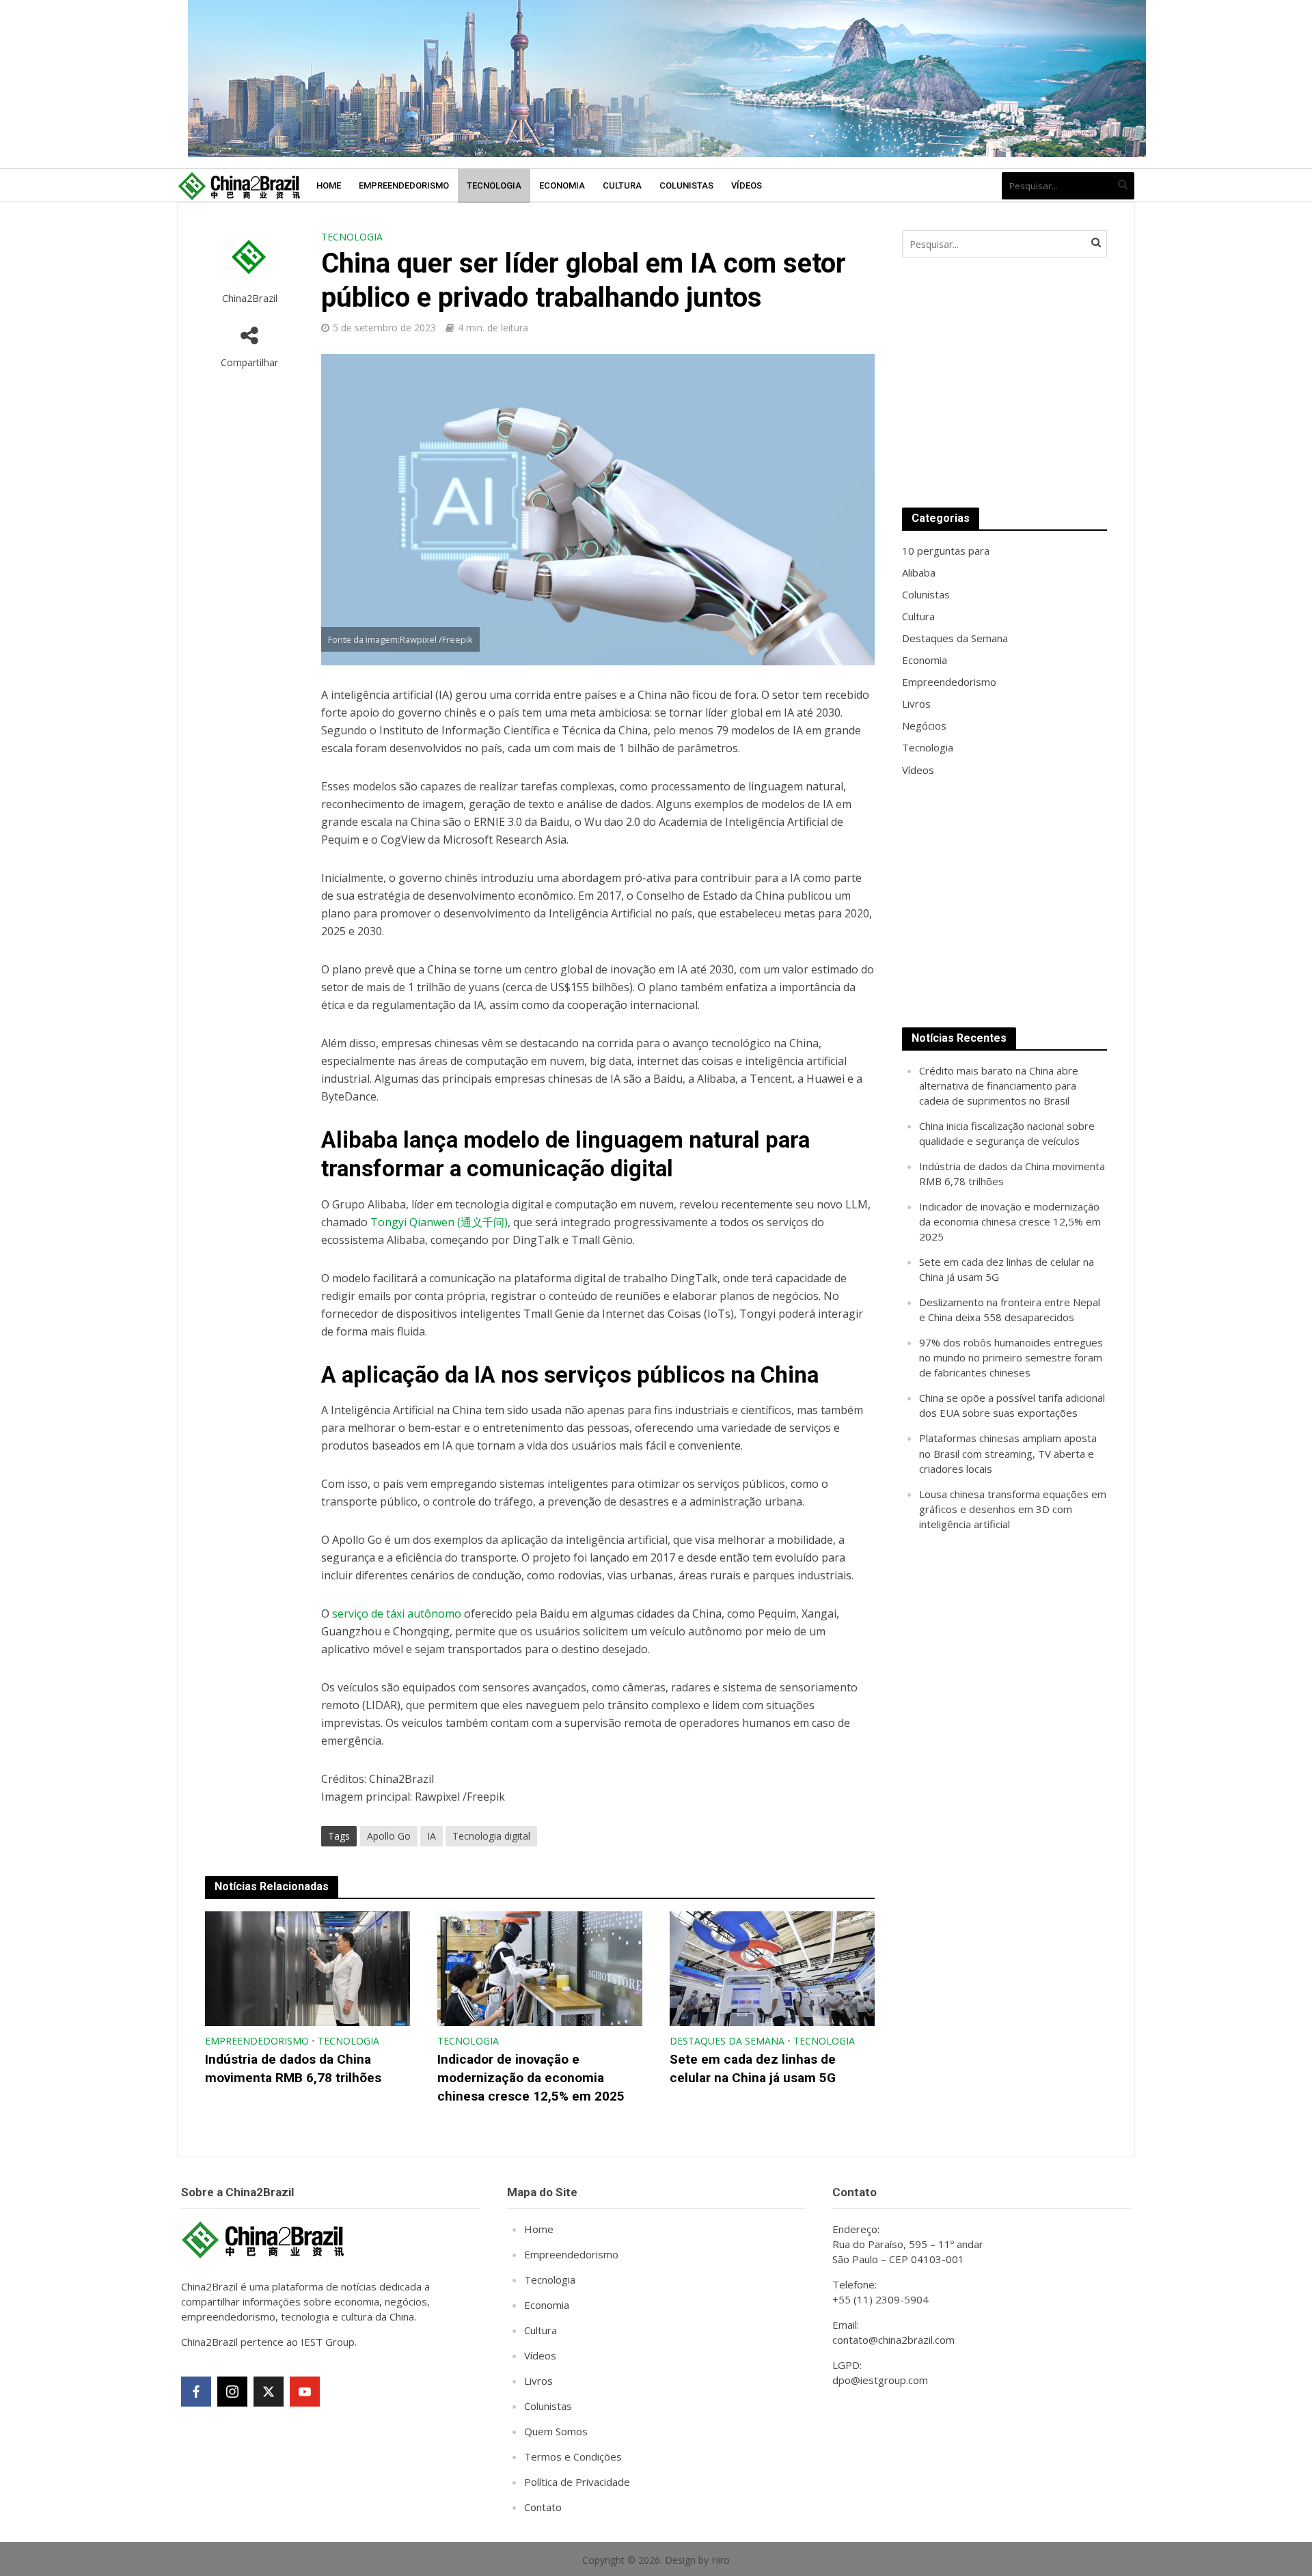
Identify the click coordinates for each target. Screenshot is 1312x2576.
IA (432, 1836)
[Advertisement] (1004, 383)
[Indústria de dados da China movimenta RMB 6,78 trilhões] (307, 1968)
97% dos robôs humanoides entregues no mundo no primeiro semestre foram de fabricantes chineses (1011, 1357)
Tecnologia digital (491, 1836)
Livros (538, 2381)
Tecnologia (494, 185)
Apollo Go (389, 1836)
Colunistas (686, 185)
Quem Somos (556, 2431)
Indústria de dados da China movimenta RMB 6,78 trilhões (293, 2068)
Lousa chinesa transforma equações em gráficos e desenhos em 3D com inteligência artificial (1013, 1509)
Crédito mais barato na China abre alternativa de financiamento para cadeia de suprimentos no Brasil (999, 1085)
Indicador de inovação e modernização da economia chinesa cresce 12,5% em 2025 (531, 2078)
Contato (543, 2507)
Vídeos (747, 185)
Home (329, 185)
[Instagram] (232, 2392)
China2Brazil (250, 298)
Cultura (622, 185)
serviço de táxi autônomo (397, 1614)
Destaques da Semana (727, 2041)
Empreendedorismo (404, 185)
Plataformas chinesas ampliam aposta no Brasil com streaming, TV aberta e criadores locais (1008, 1453)
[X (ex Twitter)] (269, 2392)
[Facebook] (196, 2392)
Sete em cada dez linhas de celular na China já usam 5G (753, 2068)
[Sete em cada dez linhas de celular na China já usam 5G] (772, 1968)
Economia (562, 185)
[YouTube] (305, 2392)
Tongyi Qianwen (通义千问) (439, 1222)
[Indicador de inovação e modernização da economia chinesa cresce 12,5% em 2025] (540, 1968)
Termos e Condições (573, 2456)
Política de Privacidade (577, 2482)
